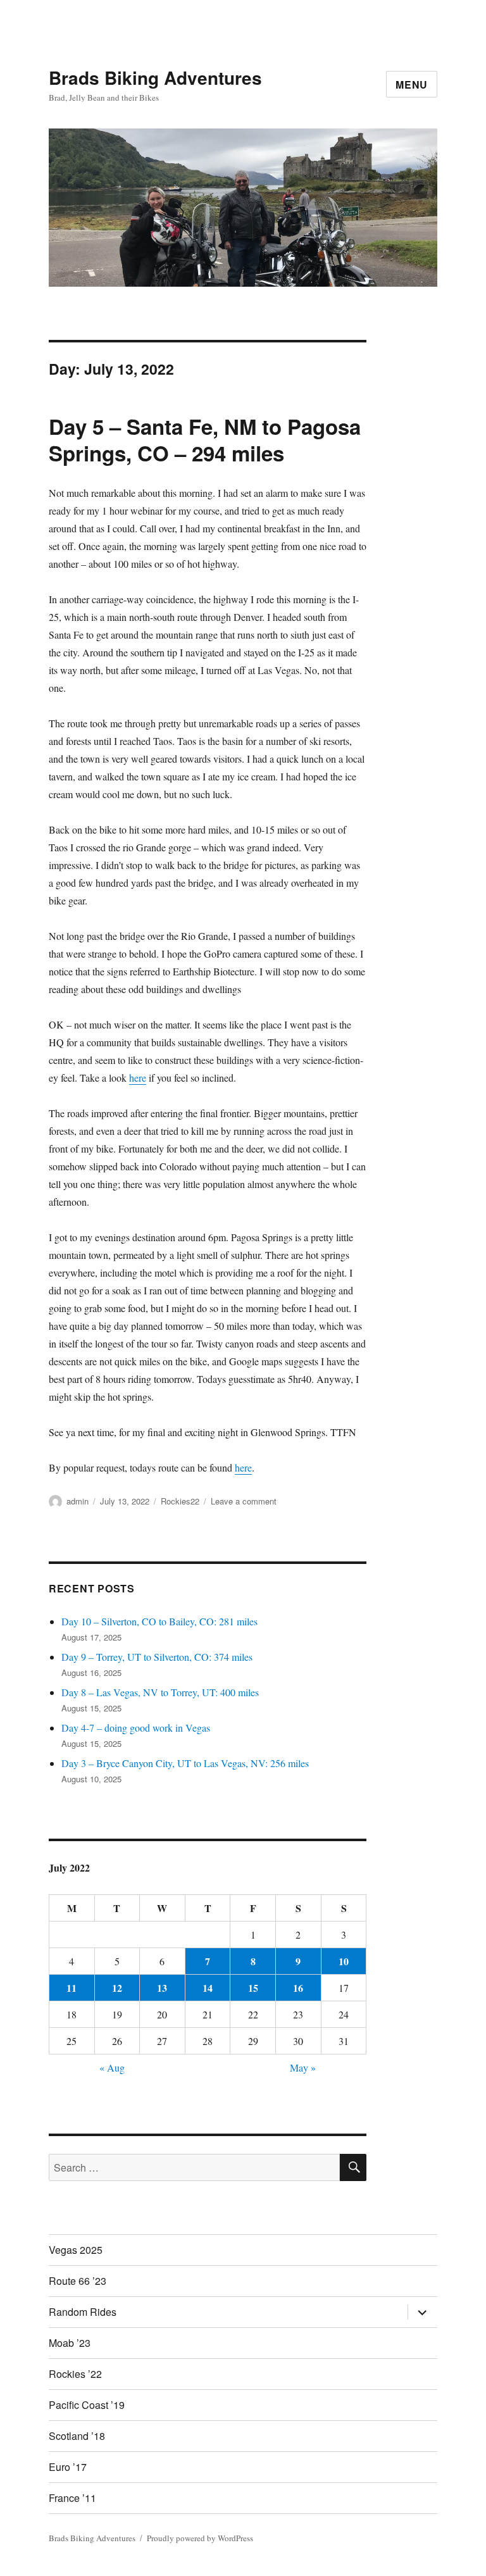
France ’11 (72, 2498)
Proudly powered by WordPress (200, 2538)
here (138, 1078)
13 (162, 1988)
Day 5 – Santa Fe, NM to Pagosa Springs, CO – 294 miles (205, 440)
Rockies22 (180, 1501)
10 (344, 1961)
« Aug (112, 2067)
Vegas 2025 (76, 2250)
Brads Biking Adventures (155, 78)
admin (78, 1501)
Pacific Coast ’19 (87, 2405)
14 (208, 1988)
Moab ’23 (70, 2343)
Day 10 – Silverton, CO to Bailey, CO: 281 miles (159, 1621)
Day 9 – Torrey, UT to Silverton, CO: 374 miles (157, 1657)
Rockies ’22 (75, 2374)
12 (117, 1988)
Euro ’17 (68, 2467)
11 (72, 1988)
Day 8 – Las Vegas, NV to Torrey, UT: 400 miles (160, 1692)
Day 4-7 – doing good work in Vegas (136, 1728)
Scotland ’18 (77, 2436)
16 (298, 1988)
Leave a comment (244, 1501)
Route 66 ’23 (78, 2281)
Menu (412, 84)
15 (253, 1988)
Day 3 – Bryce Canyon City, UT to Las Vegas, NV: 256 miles (185, 1763)
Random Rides (83, 2312)
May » (303, 2067)
